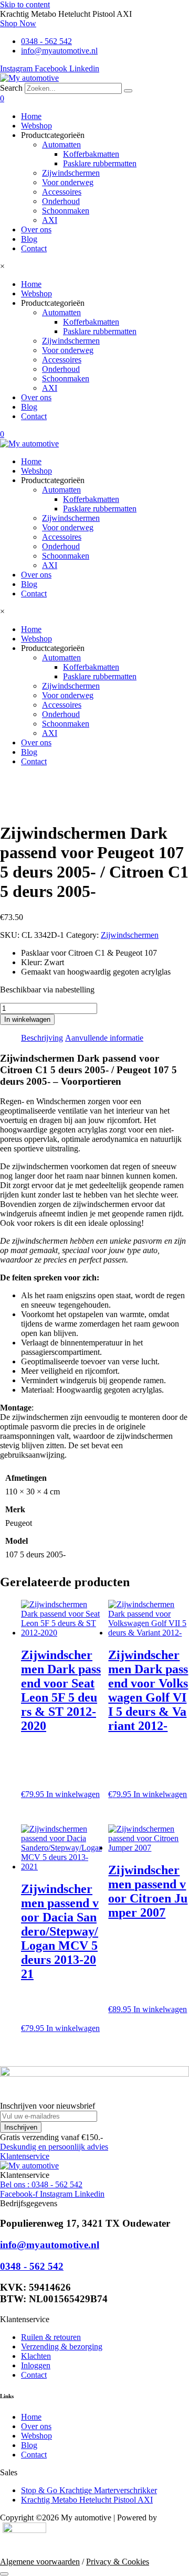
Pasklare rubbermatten (100, 163)
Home (31, 116)
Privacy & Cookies (118, 2562)
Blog (29, 239)
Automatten (61, 145)
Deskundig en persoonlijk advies (54, 2147)
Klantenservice (25, 2156)
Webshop (36, 126)
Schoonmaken (66, 211)
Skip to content (25, 4)
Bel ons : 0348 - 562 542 (41, 2184)
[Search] (128, 91)
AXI (50, 220)
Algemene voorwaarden (40, 2562)
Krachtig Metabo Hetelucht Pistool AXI (87, 2500)
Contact (34, 248)
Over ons (36, 229)
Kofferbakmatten (91, 154)
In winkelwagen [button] (73, 1794)
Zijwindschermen (71, 173)
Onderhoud (61, 201)
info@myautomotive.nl (50, 2245)
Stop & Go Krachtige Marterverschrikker (89, 2490)
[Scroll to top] (4, 2574)
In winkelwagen (27, 1019)
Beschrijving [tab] (42, 1038)
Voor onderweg (68, 182)
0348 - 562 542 (32, 2266)
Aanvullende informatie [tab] (104, 1038)
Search (11, 88)
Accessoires (62, 192)
